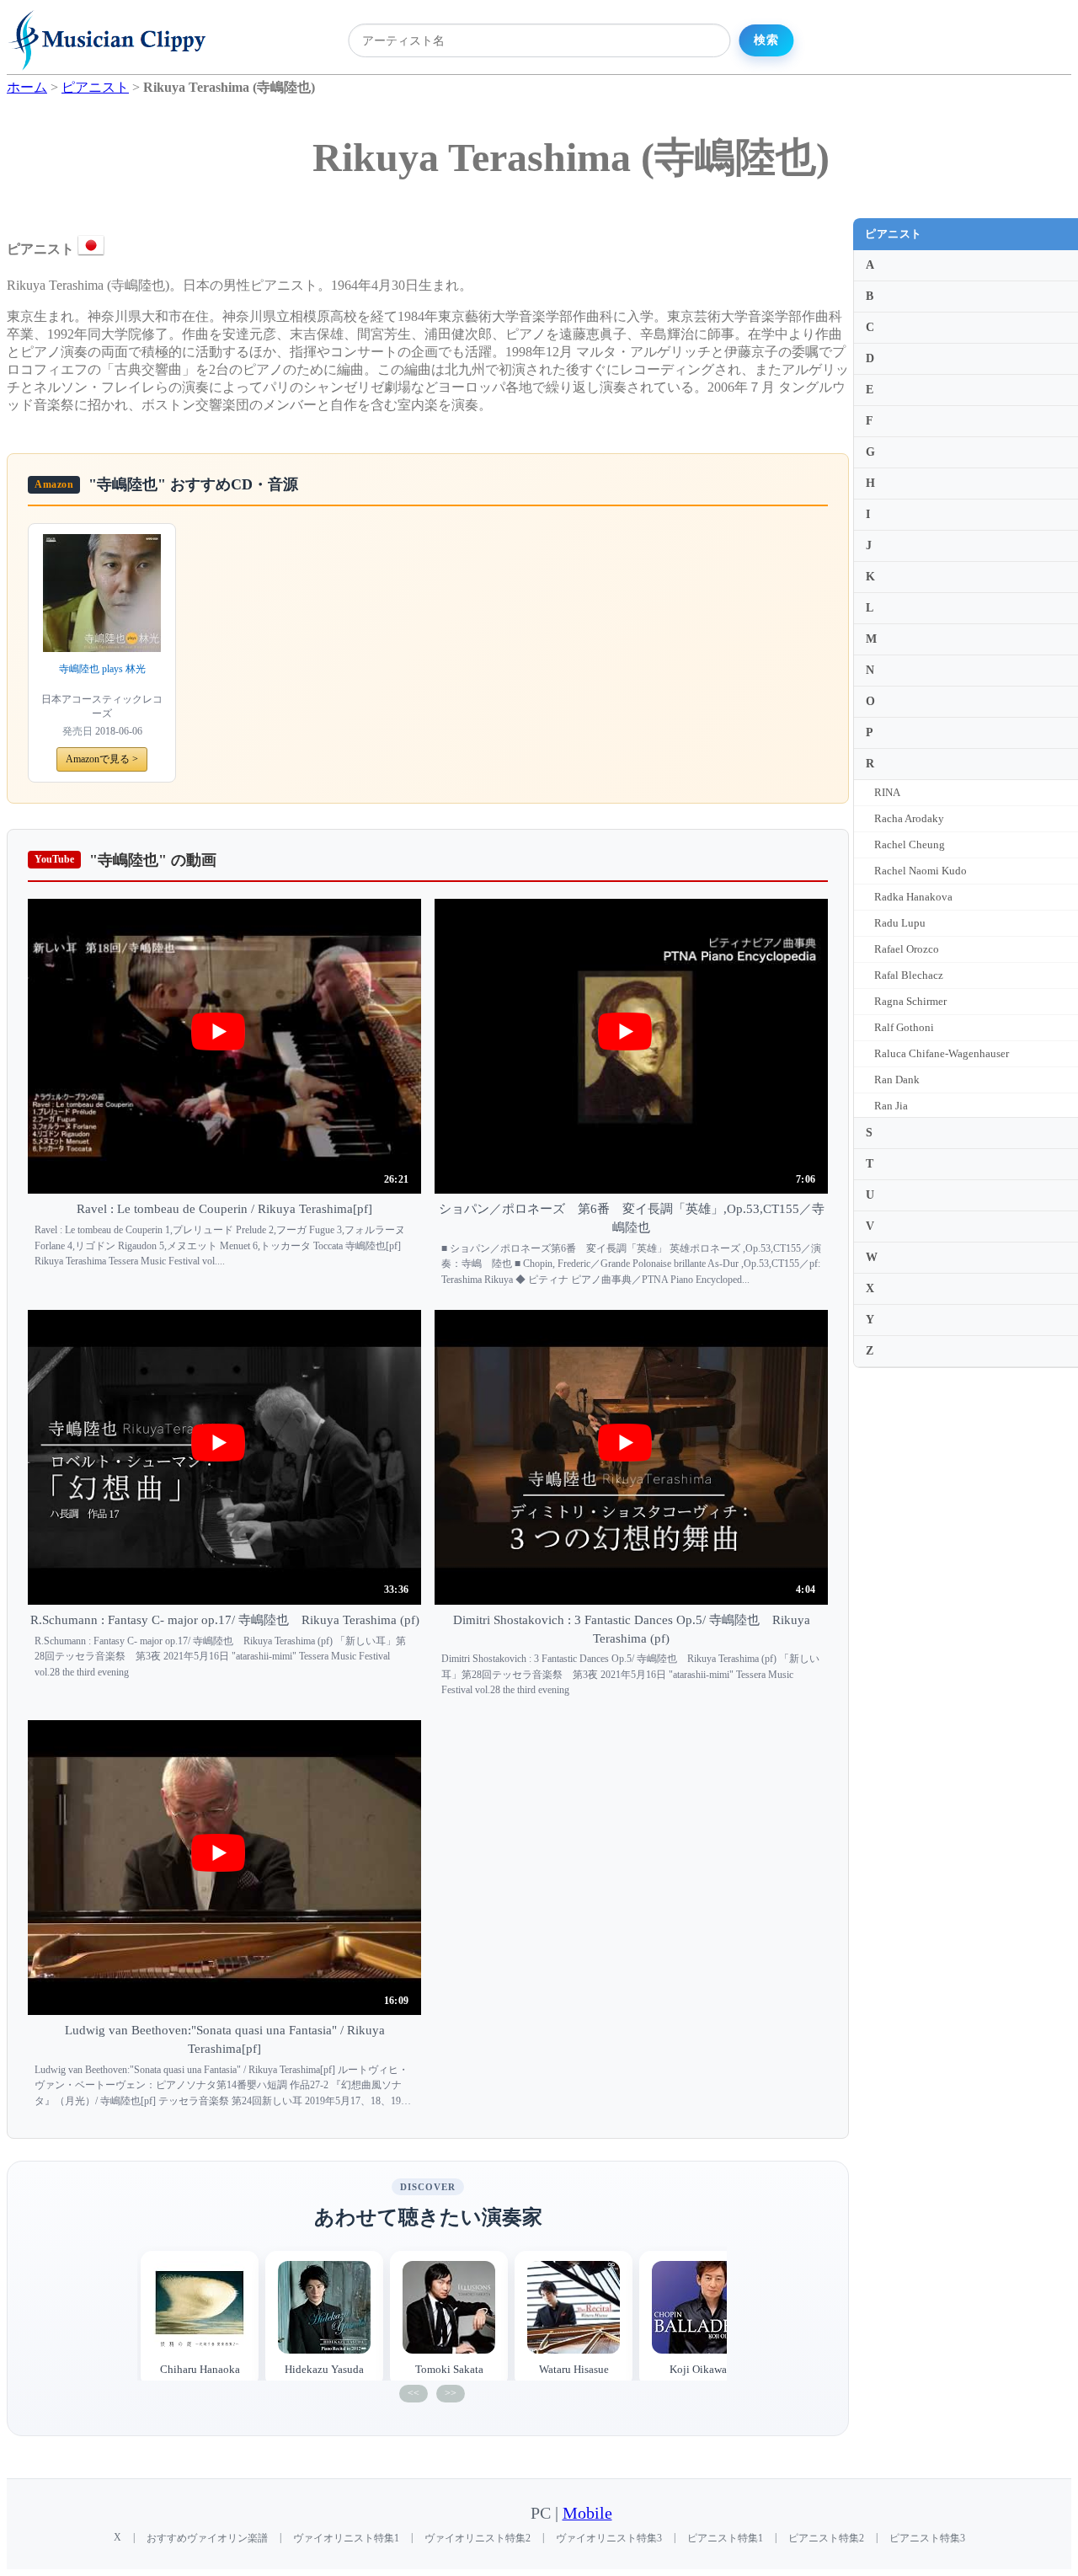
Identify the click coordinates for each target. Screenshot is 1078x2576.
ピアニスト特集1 (725, 2538)
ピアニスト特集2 (826, 2538)
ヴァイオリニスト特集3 (609, 2538)
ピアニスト (894, 234)
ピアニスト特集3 (927, 2538)
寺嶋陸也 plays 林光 (102, 669)
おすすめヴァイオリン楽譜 (207, 2538)
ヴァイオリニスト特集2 (478, 2538)
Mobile (587, 2513)
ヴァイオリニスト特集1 (346, 2538)
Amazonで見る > (102, 759)
